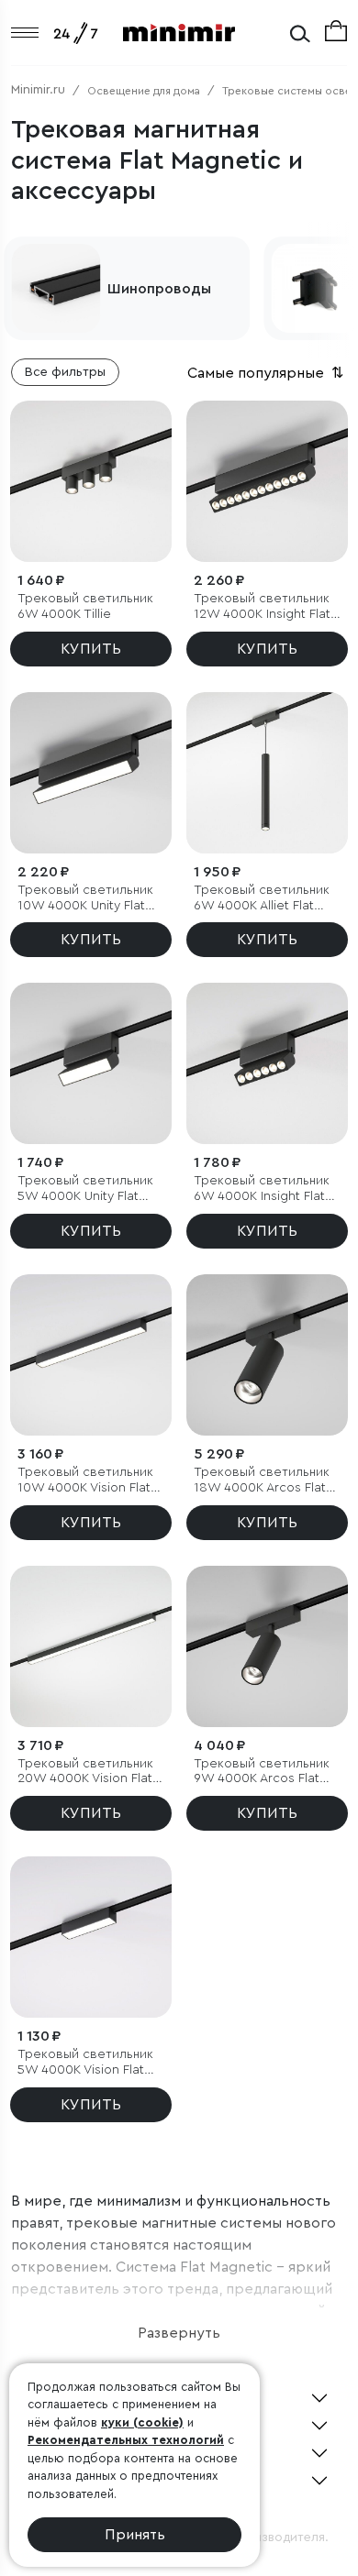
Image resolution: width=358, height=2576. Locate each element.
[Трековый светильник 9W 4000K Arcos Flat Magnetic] (267, 1646)
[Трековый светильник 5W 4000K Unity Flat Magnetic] (91, 1063)
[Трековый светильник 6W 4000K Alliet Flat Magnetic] (267, 773)
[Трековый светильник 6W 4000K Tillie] (91, 481)
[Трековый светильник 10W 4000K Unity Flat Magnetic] (91, 773)
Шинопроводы (159, 289)
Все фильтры (65, 372)
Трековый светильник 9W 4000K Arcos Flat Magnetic (262, 1772)
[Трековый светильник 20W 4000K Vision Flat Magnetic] (91, 1646)
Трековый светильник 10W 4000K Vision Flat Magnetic (85, 1481)
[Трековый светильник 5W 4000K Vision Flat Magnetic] (91, 1937)
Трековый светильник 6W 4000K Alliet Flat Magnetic (262, 899)
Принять (135, 2535)
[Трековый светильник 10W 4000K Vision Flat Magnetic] (91, 1355)
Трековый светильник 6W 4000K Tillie (85, 606)
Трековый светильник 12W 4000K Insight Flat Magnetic (262, 607)
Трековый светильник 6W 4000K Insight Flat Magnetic (262, 1189)
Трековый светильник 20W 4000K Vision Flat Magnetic (85, 1772)
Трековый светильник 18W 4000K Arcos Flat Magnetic (262, 1481)
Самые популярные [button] (267, 373)
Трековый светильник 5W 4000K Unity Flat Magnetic (85, 1189)
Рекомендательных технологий (126, 2440)
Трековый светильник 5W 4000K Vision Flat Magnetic (85, 2063)
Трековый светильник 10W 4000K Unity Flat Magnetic (85, 899)
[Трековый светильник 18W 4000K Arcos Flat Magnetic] (267, 1355)
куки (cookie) (142, 2422)
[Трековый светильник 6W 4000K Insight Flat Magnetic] (267, 1063)
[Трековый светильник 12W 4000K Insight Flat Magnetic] (267, 481)
